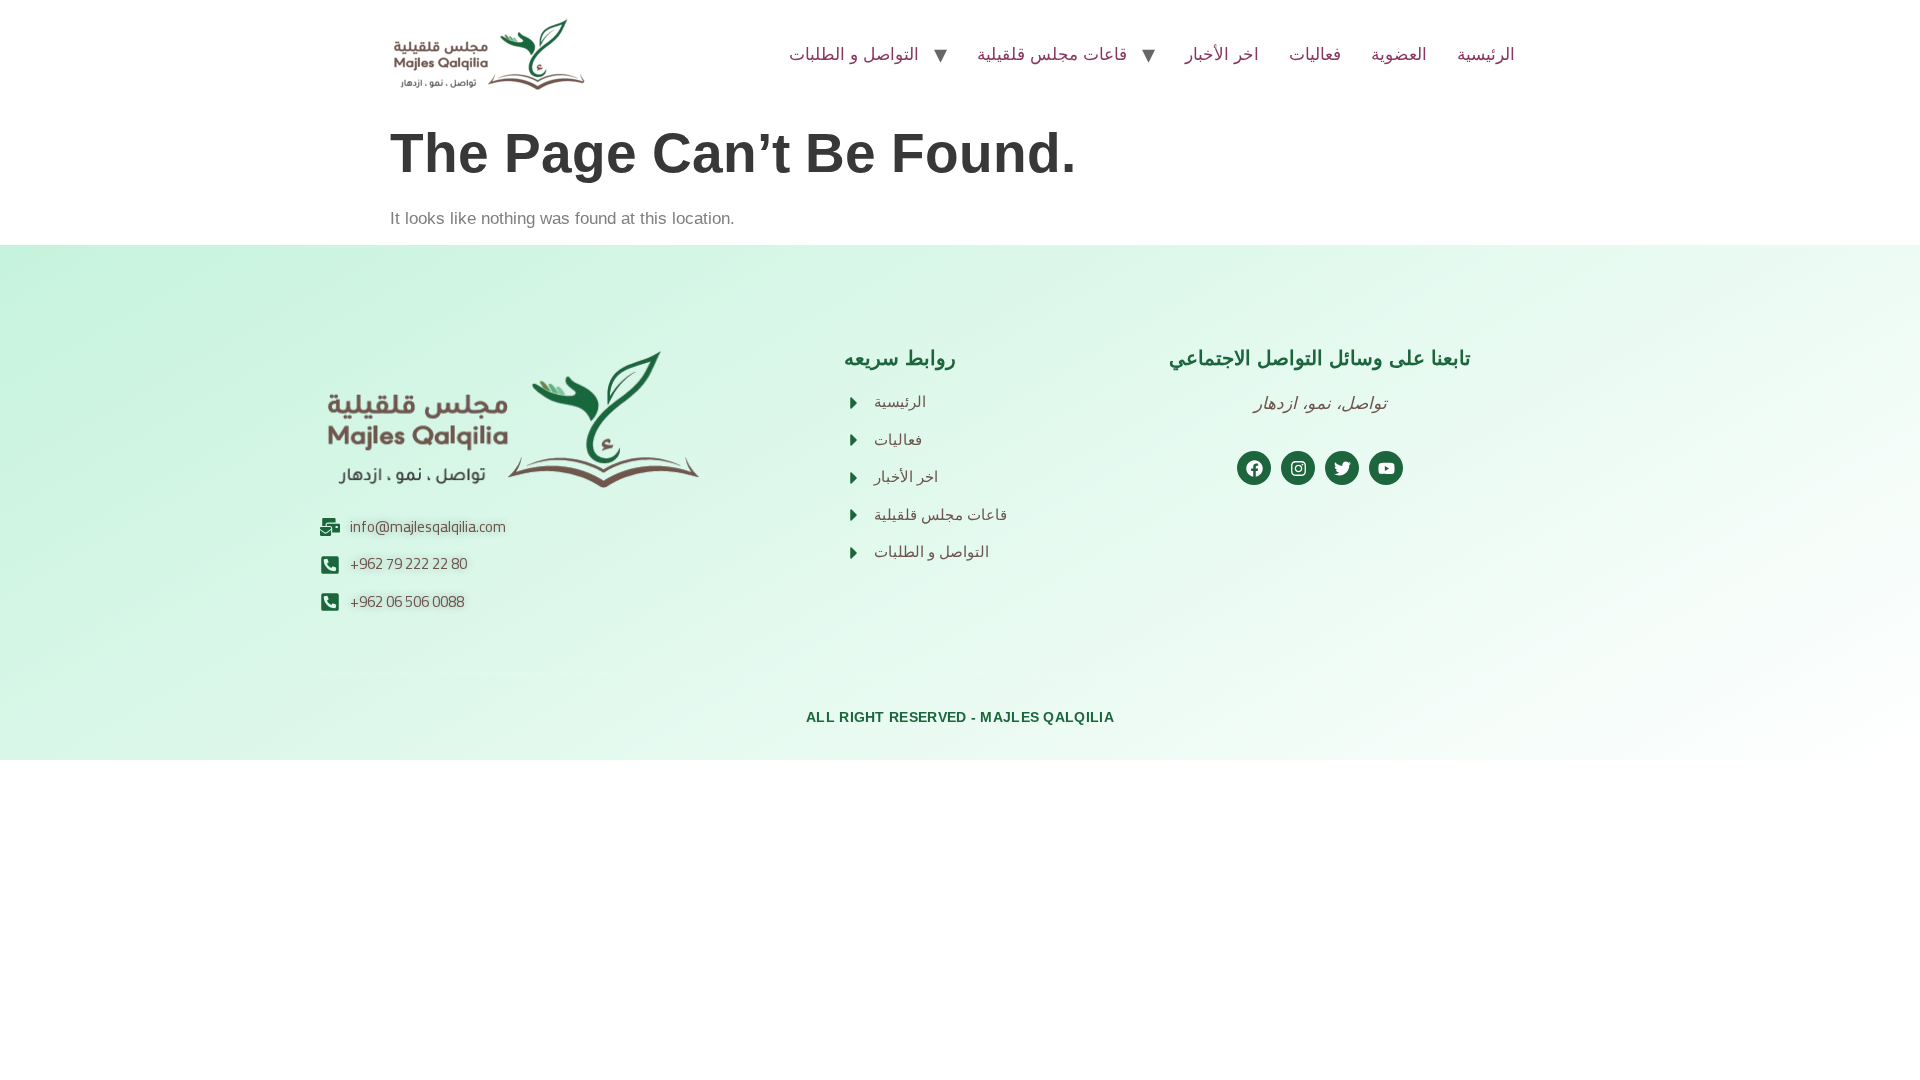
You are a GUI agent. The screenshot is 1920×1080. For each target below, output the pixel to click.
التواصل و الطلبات (854, 54)
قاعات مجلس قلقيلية (1052, 54)
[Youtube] (1386, 468)
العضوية (1399, 54)
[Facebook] (1254, 468)
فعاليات (1315, 54)
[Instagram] (1298, 468)
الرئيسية (1486, 54)
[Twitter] (1342, 468)
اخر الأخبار (1222, 54)
